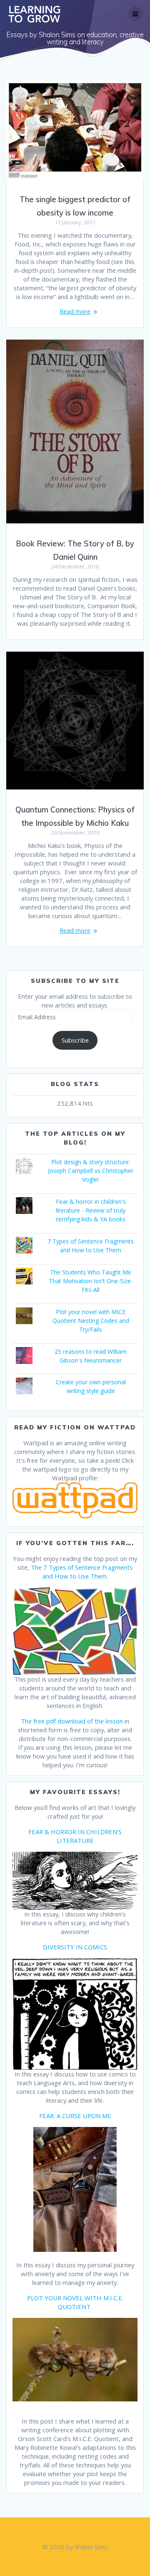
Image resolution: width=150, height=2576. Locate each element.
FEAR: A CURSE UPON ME (75, 2116)
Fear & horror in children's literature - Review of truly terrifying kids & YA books (91, 1210)
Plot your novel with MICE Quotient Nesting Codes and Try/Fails (91, 1321)
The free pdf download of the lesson (72, 1721)
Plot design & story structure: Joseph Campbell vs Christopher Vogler (91, 1171)
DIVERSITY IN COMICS (75, 1947)
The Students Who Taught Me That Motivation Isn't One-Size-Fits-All (91, 1281)
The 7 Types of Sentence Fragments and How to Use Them (82, 1572)
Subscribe (75, 1040)
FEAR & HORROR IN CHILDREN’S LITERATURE (75, 1836)
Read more (75, 311)
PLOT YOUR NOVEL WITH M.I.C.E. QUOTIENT (75, 2302)
